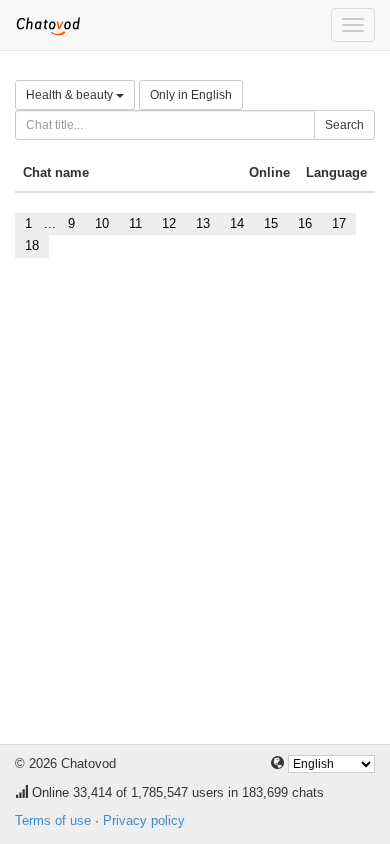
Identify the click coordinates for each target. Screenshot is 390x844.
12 (169, 223)
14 (237, 223)
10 (102, 223)
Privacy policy (144, 820)
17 (339, 223)
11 (135, 223)
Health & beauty (71, 95)
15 (271, 223)
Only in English (191, 95)
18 (32, 245)
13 (203, 223)
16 (305, 223)
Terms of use (53, 820)
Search (344, 125)
